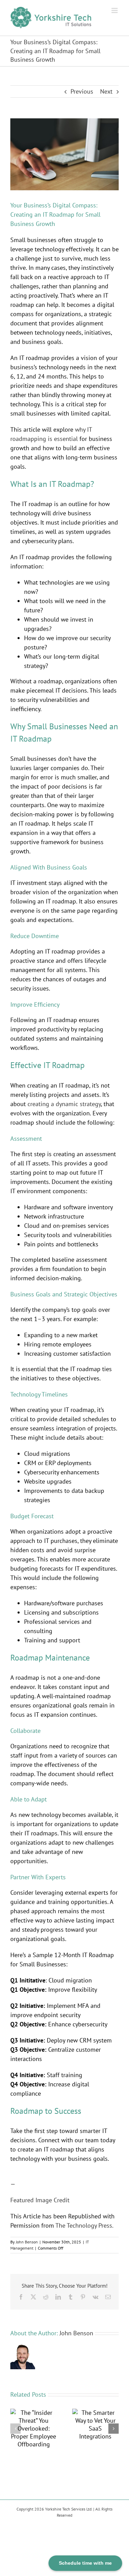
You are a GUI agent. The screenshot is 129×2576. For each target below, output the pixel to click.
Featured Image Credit (40, 2200)
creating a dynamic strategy (64, 1104)
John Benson (27, 2242)
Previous (82, 91)
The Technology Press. (84, 2225)
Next (106, 91)
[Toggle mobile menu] (115, 10)
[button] (15, 2429)
